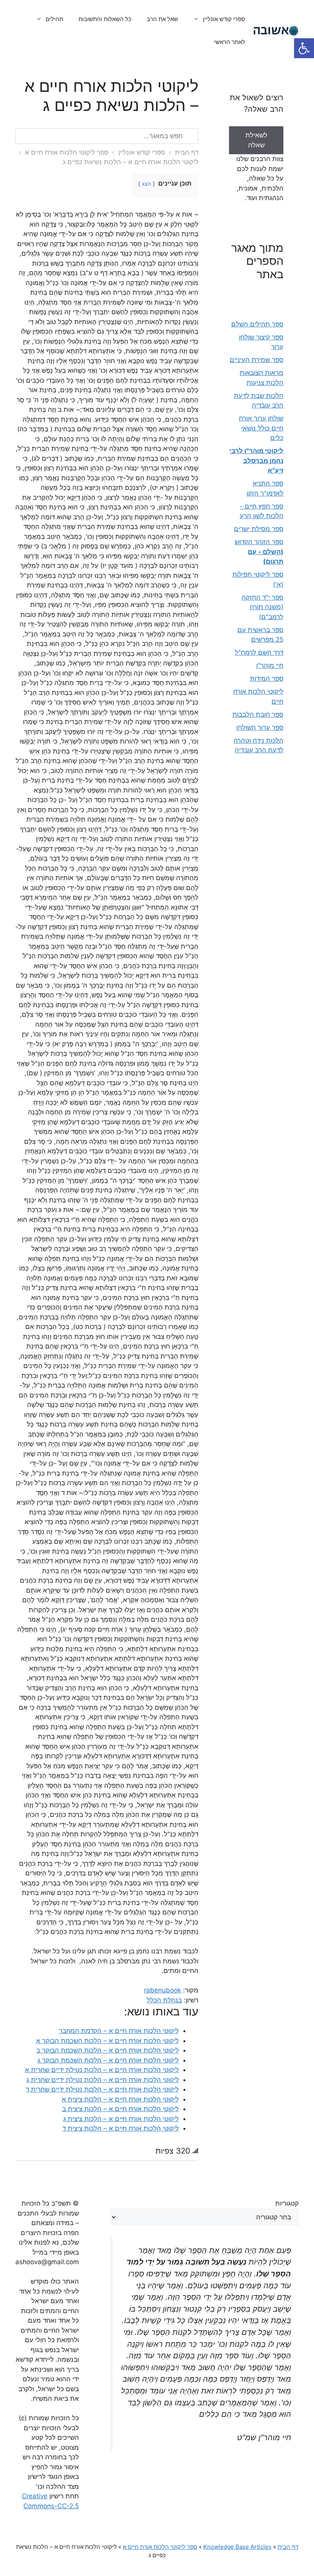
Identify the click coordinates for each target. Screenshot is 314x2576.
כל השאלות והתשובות (105, 19)
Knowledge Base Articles (237, 2547)
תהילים (54, 19)
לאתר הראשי (230, 42)
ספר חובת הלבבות (258, 714)
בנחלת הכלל (164, 2000)
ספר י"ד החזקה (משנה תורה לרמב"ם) (262, 607)
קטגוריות (287, 2203)
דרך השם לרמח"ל (259, 652)
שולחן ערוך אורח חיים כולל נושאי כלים (261, 428)
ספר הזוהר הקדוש (259, 552)
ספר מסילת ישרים (259, 529)
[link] (256, 145)
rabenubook (163, 1990)
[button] (304, 48)
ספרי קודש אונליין (224, 19)
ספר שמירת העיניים (257, 360)
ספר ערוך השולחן (260, 727)
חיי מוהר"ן (270, 665)
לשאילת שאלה (256, 140)
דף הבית (187, 152)
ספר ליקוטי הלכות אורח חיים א (66, 152)
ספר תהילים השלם (257, 324)
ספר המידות (267, 678)
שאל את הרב (162, 19)
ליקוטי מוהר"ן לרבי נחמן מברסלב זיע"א (256, 461)
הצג (146, 184)
